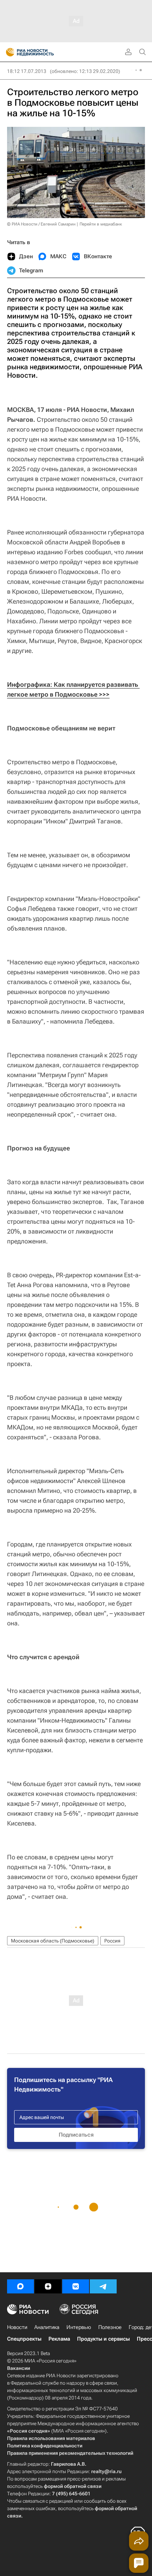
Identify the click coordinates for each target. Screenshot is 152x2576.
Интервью (79, 2327)
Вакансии (19, 2368)
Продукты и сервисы (103, 2339)
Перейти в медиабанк (101, 224)
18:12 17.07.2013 (27, 71)
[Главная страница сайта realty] (42, 52)
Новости (17, 2327)
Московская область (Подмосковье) (53, 1941)
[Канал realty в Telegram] (103, 2286)
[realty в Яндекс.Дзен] (48, 2286)
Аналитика (47, 2327)
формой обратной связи (73, 2486)
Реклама (59, 2339)
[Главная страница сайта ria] (8, 52)
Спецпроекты (24, 2339)
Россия (112, 1941)
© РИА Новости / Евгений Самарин (41, 224)
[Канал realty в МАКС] (21, 2286)
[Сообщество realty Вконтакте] (76, 2286)
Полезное (110, 2327)
